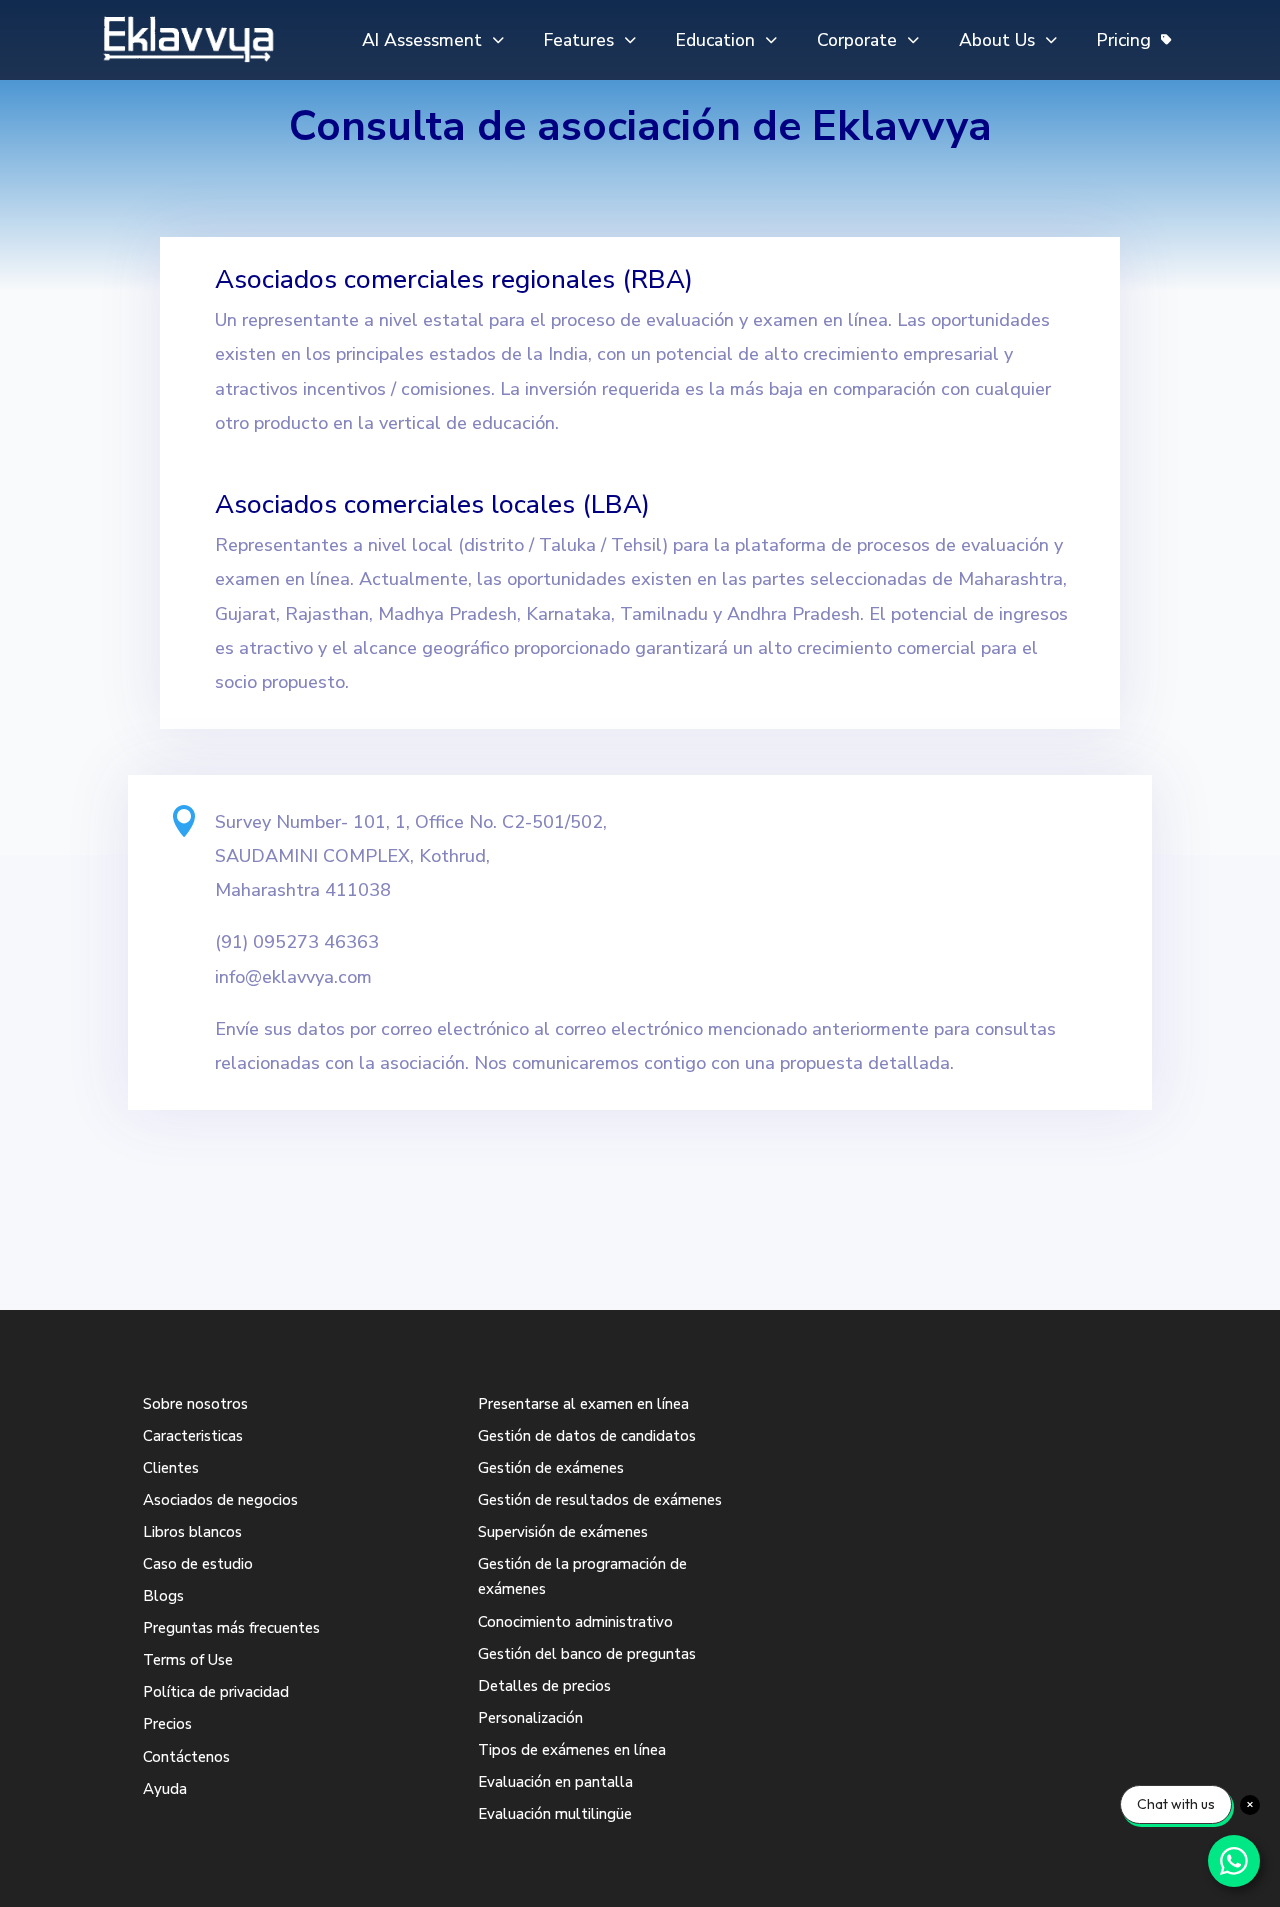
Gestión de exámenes (551, 1468)
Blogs (163, 1596)
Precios (167, 1724)
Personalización (530, 1718)
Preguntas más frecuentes (231, 1628)
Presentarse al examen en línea (583, 1404)
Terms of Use (188, 1660)
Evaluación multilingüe (555, 1814)
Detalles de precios (544, 1686)
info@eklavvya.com (293, 977)
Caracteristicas (193, 1436)
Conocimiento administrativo (575, 1622)
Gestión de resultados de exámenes (600, 1500)
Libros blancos (192, 1532)
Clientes (171, 1468)
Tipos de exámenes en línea (572, 1750)
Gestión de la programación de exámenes (582, 1577)
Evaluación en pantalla (555, 1782)
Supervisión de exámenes (563, 1532)
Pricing (1124, 40)
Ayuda (165, 1789)
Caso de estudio (198, 1564)
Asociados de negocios (220, 1500)
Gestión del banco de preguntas (587, 1654)
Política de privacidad (216, 1692)
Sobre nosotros (195, 1404)
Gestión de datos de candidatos (587, 1436)
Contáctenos (186, 1757)
